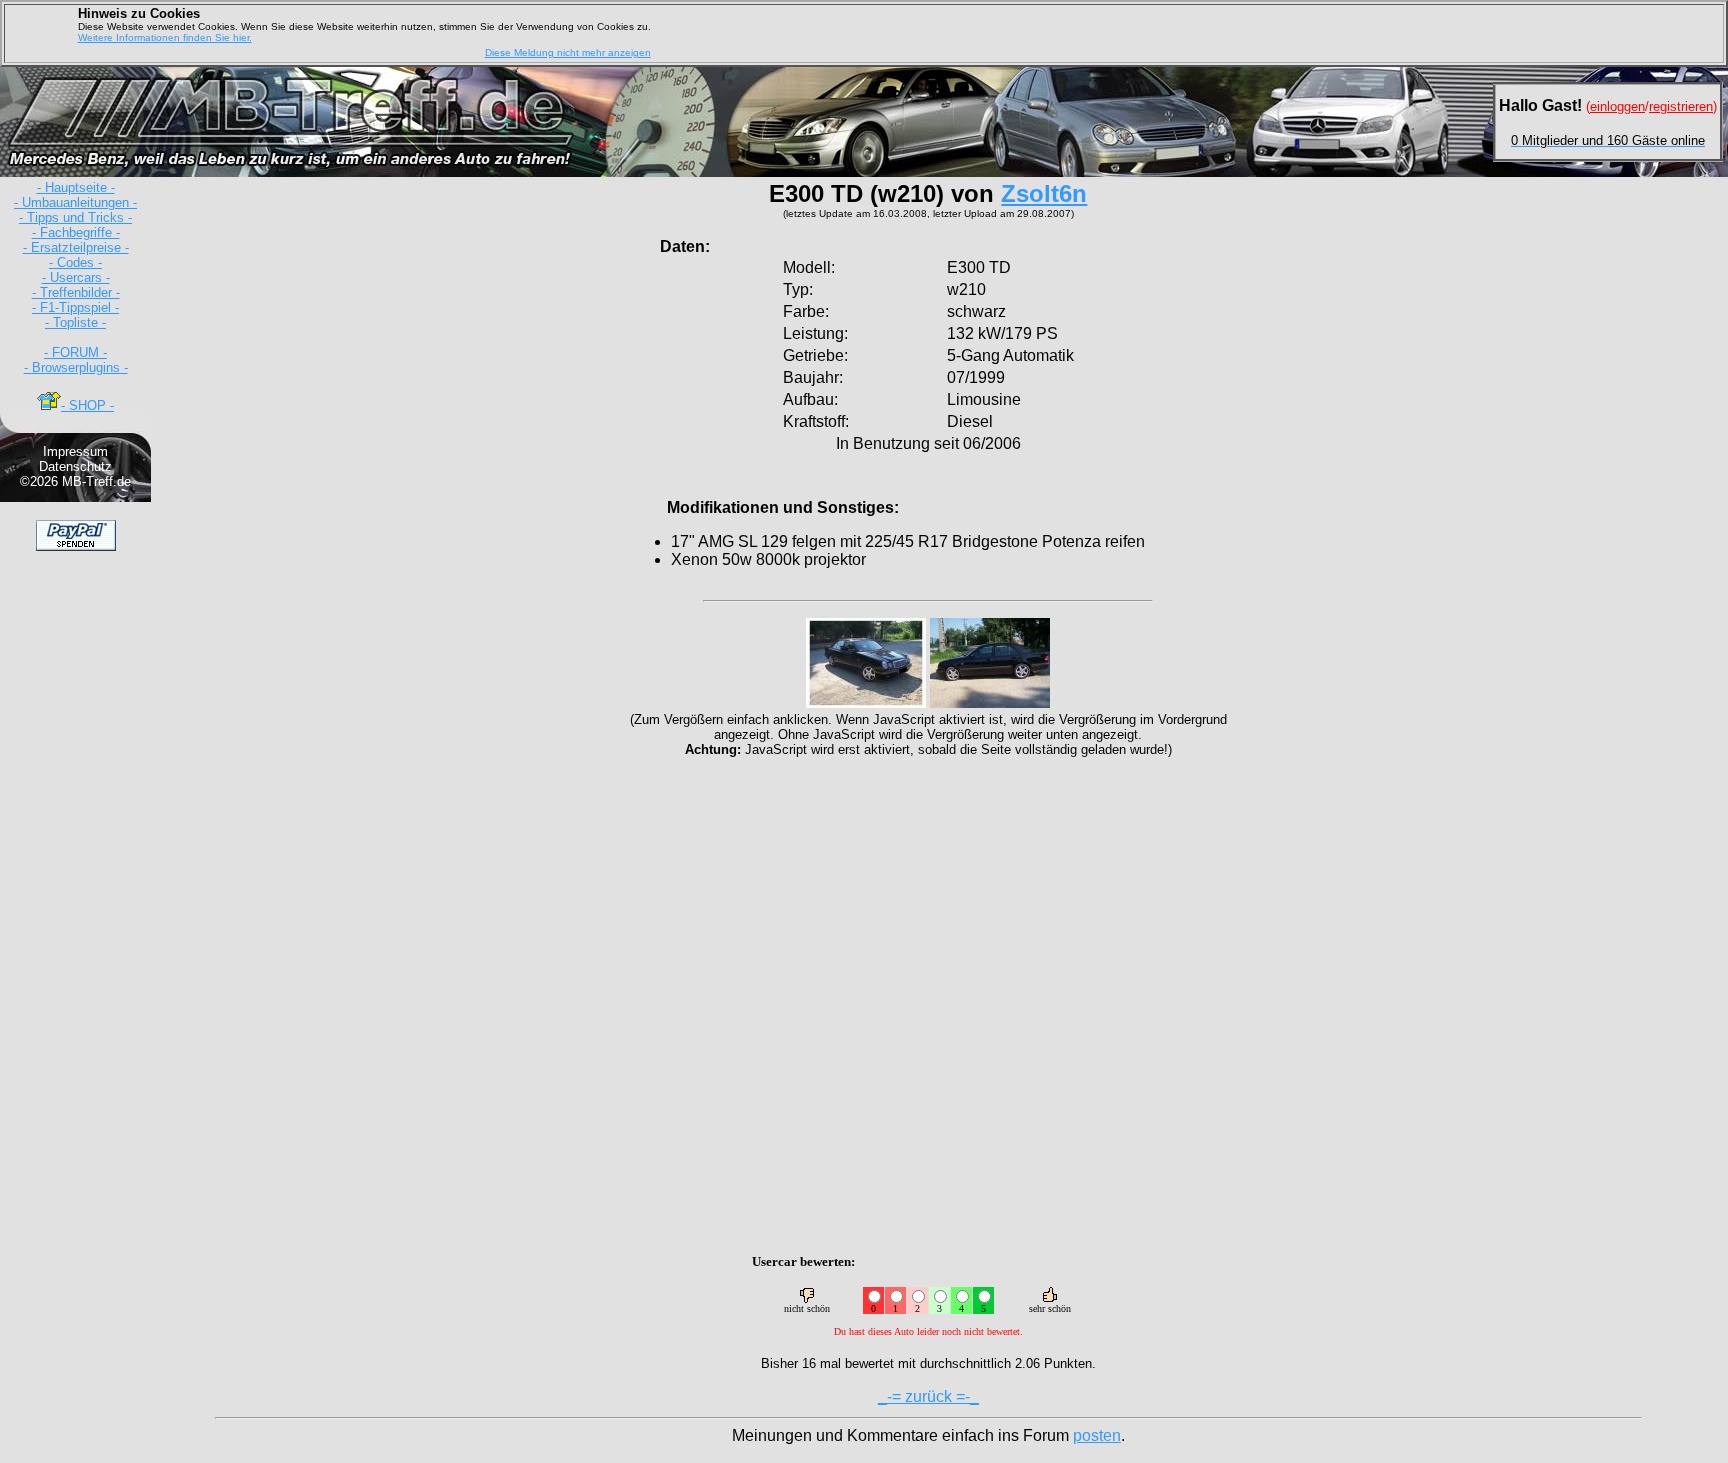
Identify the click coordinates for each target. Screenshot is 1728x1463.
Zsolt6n (1044, 193)
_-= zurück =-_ (928, 1396)
